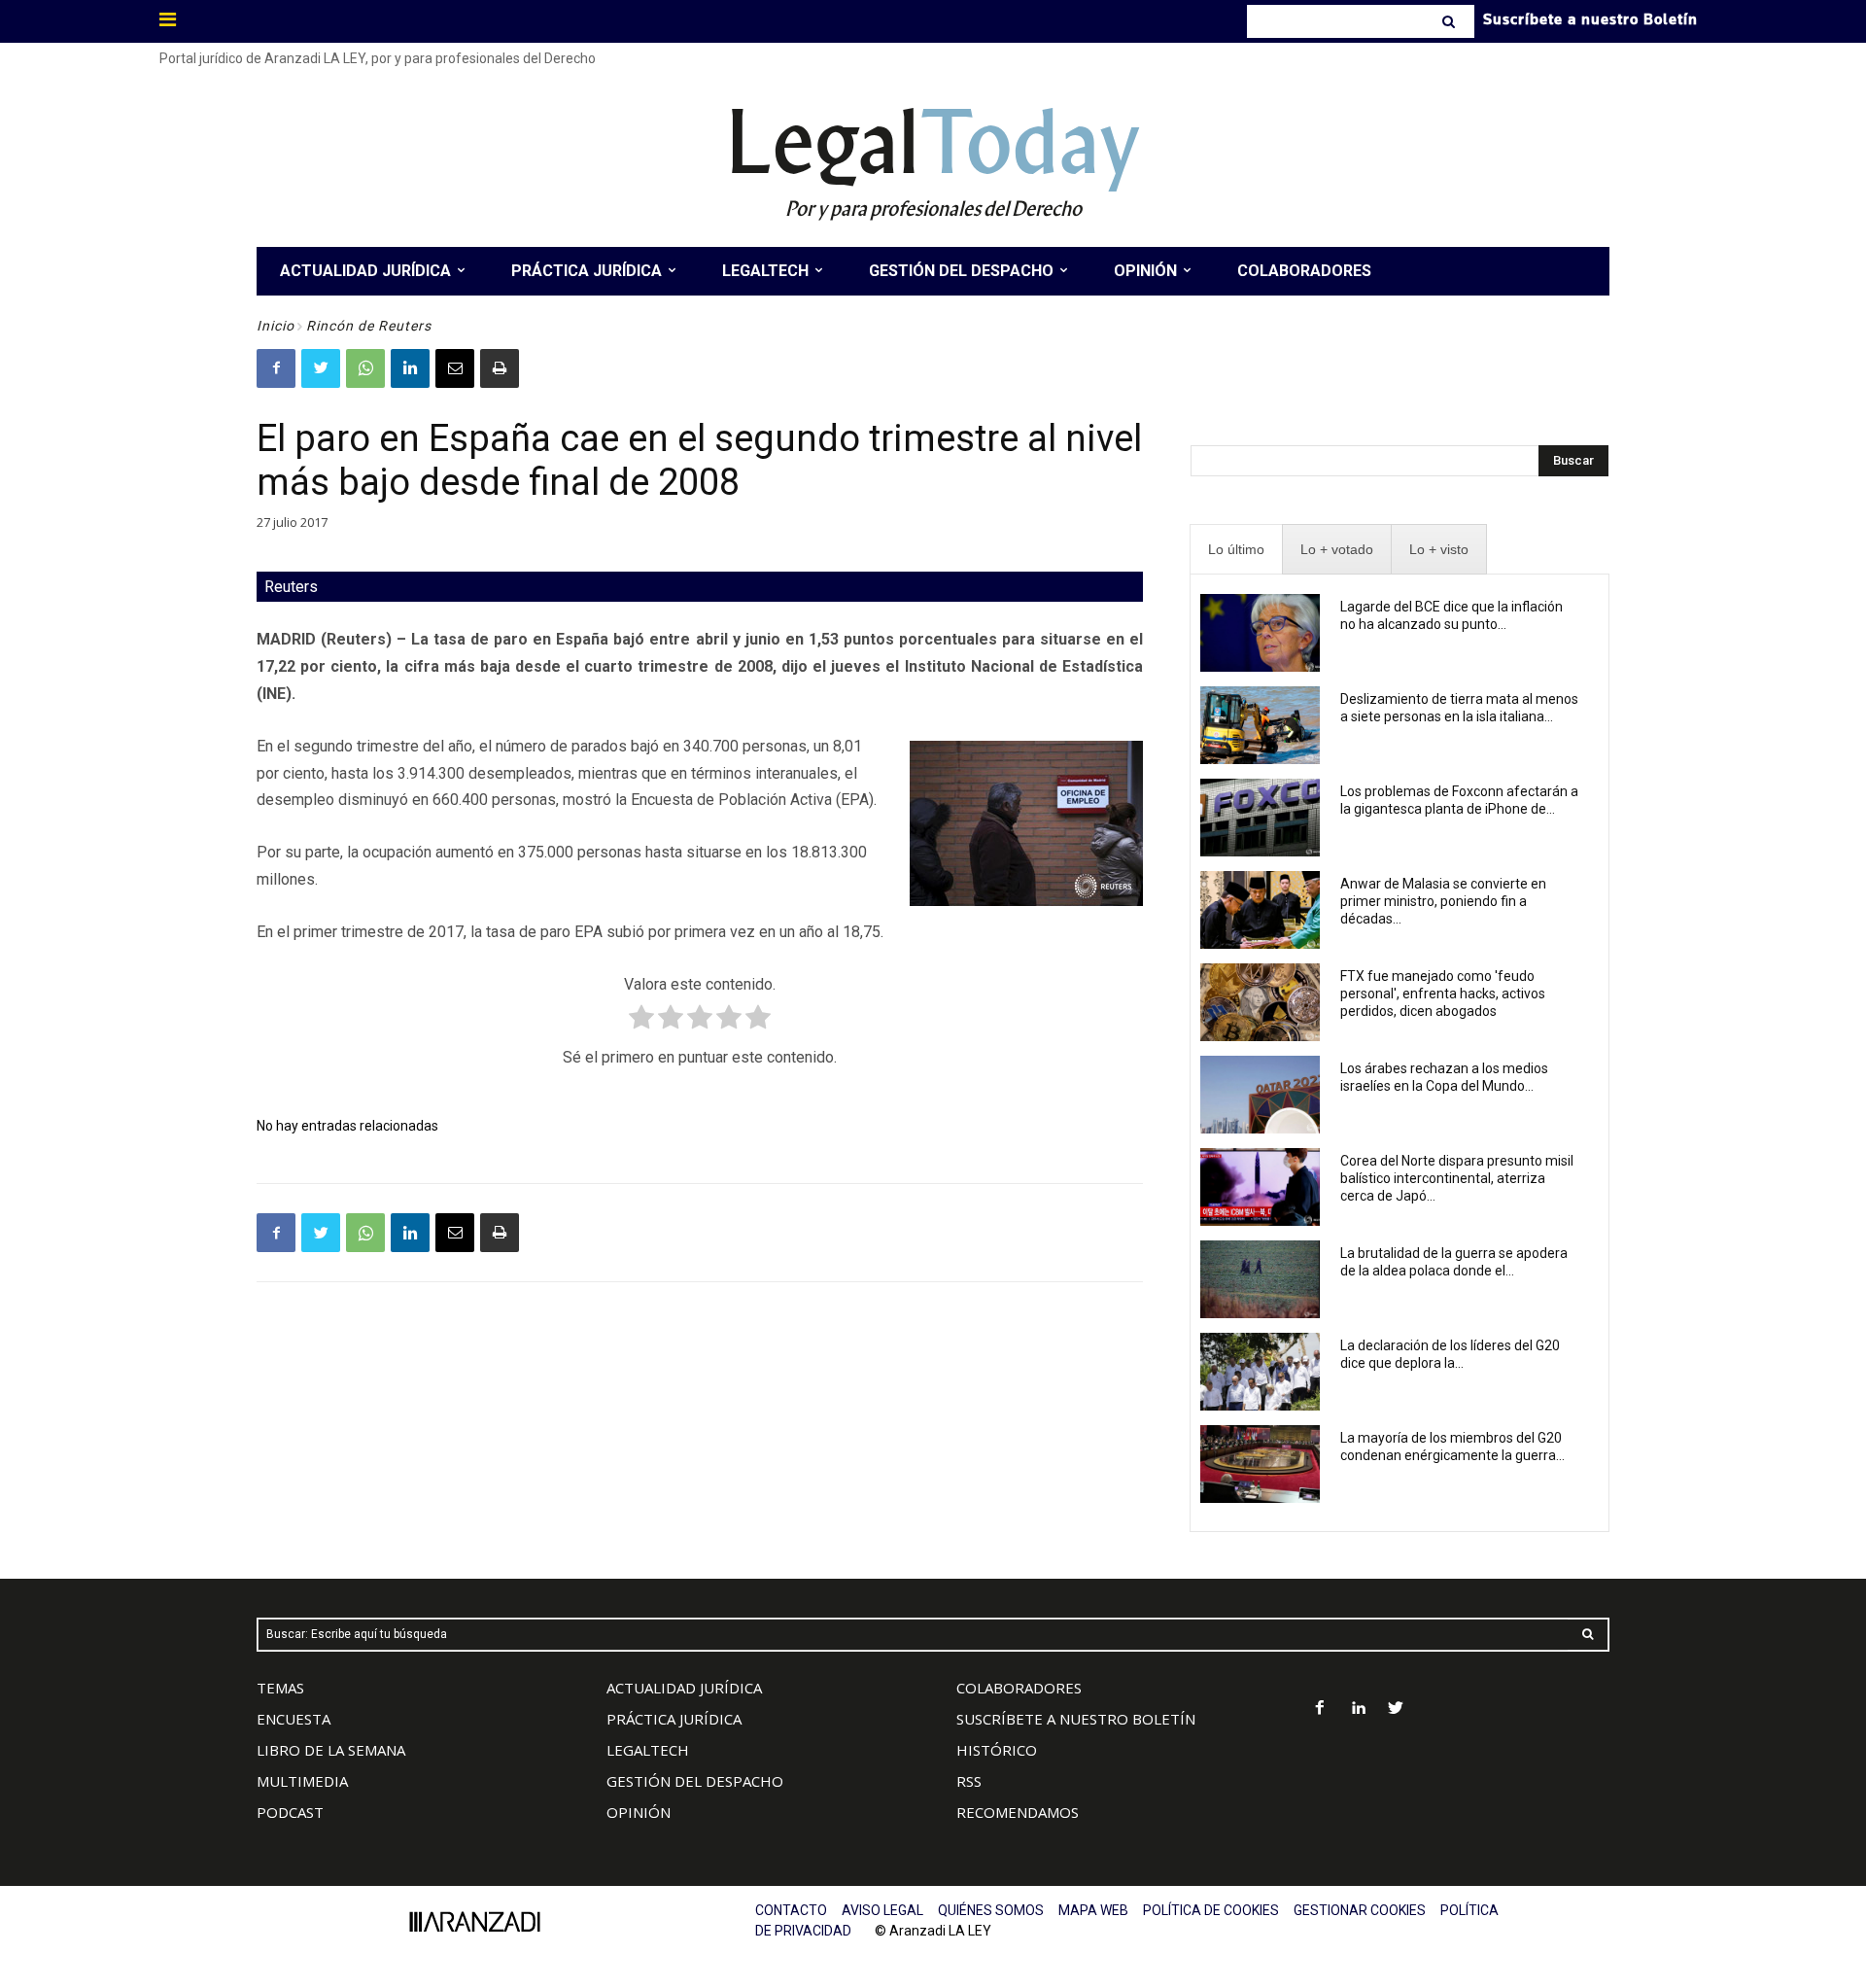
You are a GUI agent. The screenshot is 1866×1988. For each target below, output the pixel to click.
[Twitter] (321, 368)
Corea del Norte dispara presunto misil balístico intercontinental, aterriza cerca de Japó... (1457, 1178)
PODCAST (290, 1812)
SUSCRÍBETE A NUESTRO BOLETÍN (1076, 1719)
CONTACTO (791, 1910)
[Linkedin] (410, 368)
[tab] (1236, 550)
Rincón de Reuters (369, 326)
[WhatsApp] (365, 368)
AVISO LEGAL (882, 1910)
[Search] (1451, 21)
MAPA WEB (1093, 1910)
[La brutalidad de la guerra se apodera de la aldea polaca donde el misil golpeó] (1260, 1279)
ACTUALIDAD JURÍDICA (684, 1688)
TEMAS (280, 1688)
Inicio (276, 326)
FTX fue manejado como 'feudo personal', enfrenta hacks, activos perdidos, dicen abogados (1443, 994)
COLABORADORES (1019, 1688)
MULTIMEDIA (302, 1781)
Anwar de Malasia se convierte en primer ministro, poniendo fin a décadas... (1443, 901)
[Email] (455, 368)
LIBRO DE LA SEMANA (331, 1750)
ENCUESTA (294, 1719)
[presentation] (1236, 550)
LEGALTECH (648, 1750)
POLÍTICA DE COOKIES (1211, 1910)
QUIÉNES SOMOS (991, 1910)
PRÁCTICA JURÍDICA (674, 1719)
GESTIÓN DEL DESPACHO (695, 1781)
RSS (969, 1781)
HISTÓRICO (997, 1750)
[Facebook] (276, 368)
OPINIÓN (639, 1812)
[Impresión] (500, 368)
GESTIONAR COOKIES (1360, 1910)
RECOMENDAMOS (1018, 1812)
